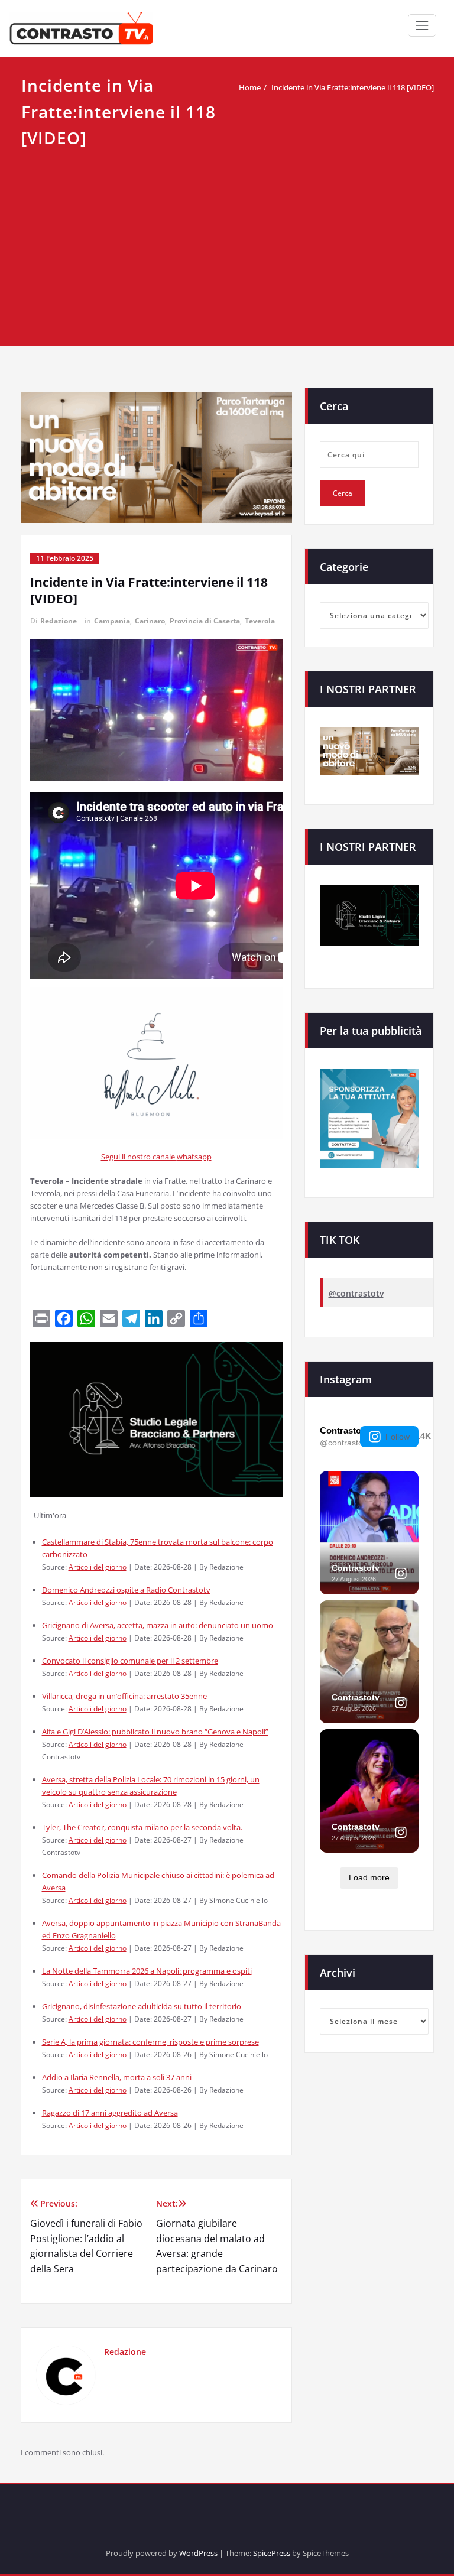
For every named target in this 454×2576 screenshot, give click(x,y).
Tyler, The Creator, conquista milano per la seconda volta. (142, 1827)
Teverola (260, 621)
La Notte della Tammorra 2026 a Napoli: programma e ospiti (147, 1971)
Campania (112, 621)
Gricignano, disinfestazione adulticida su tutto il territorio (142, 2006)
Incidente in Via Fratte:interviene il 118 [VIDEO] (353, 87)
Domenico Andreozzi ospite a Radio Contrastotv (126, 1590)
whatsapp (194, 1157)
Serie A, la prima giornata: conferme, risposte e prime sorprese (150, 2042)
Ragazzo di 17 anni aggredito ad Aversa (110, 2113)
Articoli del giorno (98, 1567)
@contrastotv (356, 1293)
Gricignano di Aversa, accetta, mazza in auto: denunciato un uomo (158, 1625)
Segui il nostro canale (139, 1157)
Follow (398, 1437)
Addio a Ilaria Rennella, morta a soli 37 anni (117, 2077)
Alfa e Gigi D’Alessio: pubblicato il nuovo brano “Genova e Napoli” (155, 1732)
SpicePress (272, 2553)
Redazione (59, 621)
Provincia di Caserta (205, 621)
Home (250, 87)
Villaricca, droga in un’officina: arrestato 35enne (124, 1696)
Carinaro (150, 621)
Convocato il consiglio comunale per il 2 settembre (130, 1661)
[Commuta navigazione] (422, 25)
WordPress (198, 2553)
